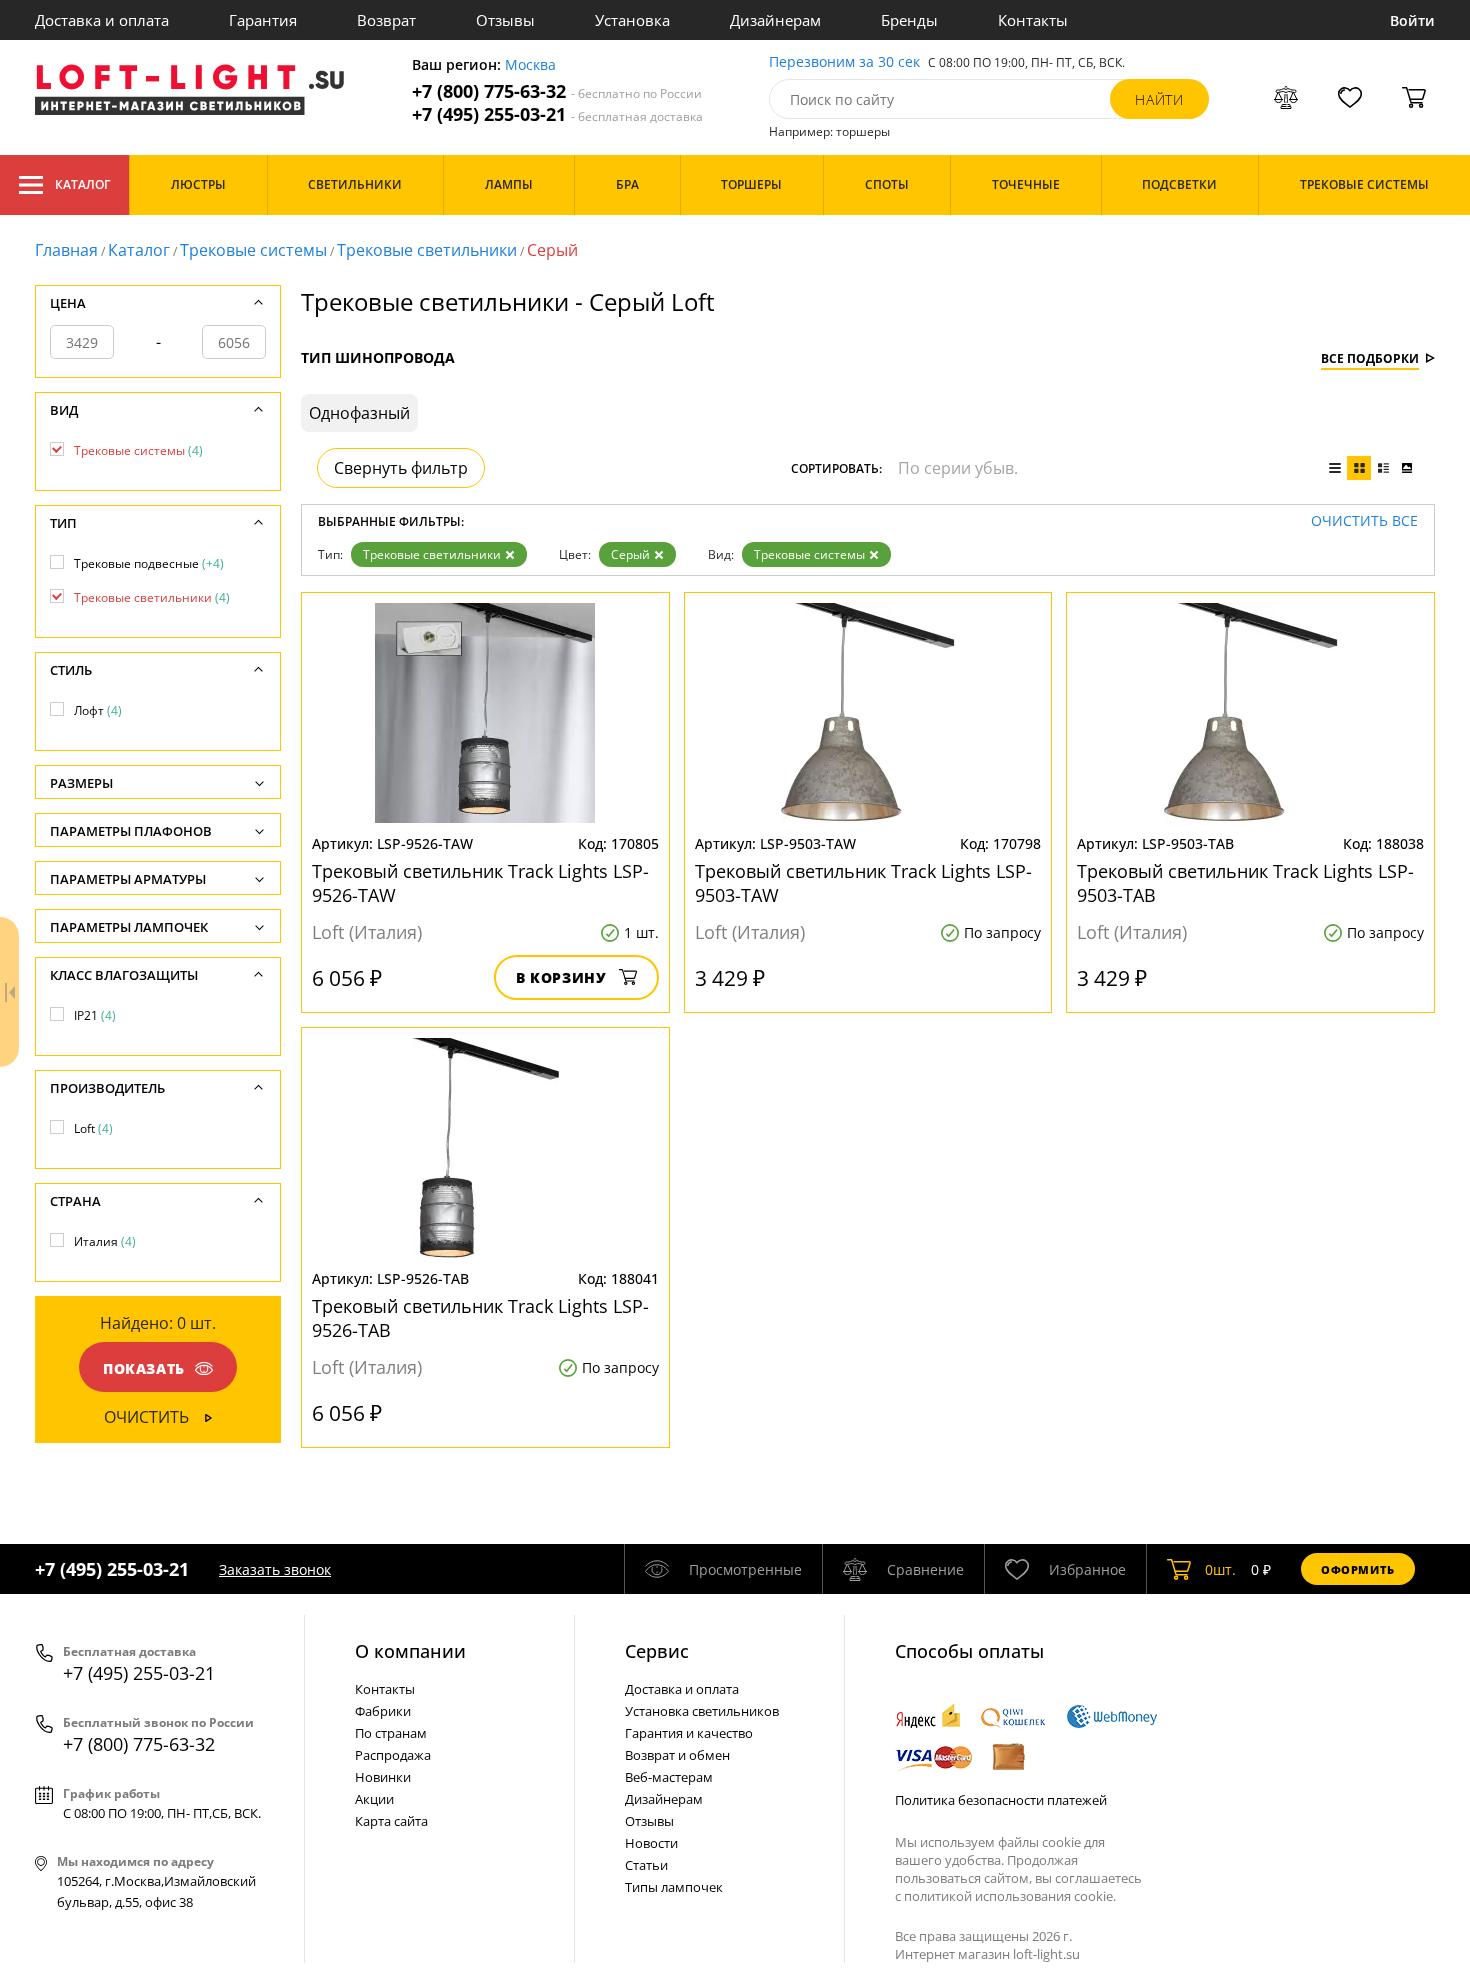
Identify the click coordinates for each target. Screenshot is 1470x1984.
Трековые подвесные (149, 563)
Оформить (1358, 1569)
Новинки (383, 1777)
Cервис (657, 1651)
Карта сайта (391, 1821)
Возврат (386, 20)
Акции (374, 1799)
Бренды (909, 20)
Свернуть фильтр (401, 468)
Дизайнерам (775, 20)
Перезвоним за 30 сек (844, 62)
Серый (630, 554)
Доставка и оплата (102, 20)
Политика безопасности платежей (1001, 1800)
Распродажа (393, 1755)
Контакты (1033, 20)
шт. (1220, 1569)
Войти (1412, 20)
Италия (105, 1241)
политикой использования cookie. (1010, 1896)
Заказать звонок (275, 1569)
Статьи (646, 1865)
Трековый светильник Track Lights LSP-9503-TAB (1245, 883)
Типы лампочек (674, 1887)
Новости (651, 1843)
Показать (144, 1368)
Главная (66, 250)
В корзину (561, 977)
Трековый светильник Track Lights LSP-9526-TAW (480, 883)
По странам (391, 1733)
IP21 (95, 1015)
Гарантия (263, 20)
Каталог (82, 184)
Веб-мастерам (669, 1777)
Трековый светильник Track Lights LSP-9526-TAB (480, 1318)
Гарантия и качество (689, 1733)
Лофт (98, 710)
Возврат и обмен (677, 1755)
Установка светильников (702, 1711)
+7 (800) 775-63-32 (557, 91)
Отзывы (505, 20)
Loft (93, 1128)
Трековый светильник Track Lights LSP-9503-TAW (863, 883)
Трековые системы (253, 250)
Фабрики (383, 1711)
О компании (410, 1651)
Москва (530, 65)
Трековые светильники (427, 250)
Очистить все (1364, 521)
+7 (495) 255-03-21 (557, 114)
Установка (632, 20)
